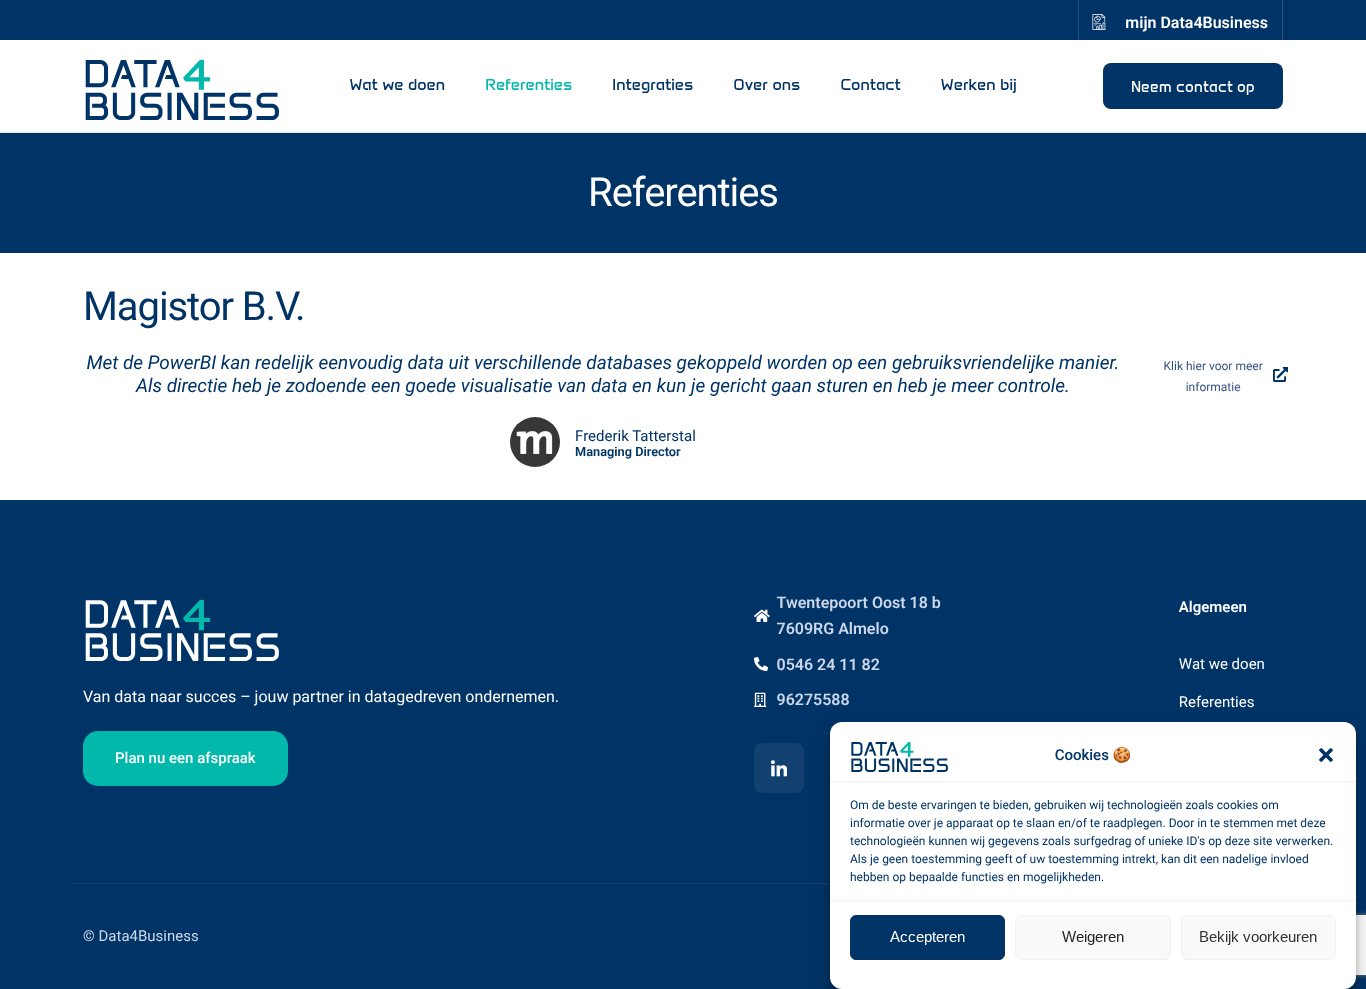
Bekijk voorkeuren (1258, 936)
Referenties (528, 85)
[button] (1326, 755)
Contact (870, 85)
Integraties (652, 85)
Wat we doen (397, 85)
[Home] (183, 85)
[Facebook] (779, 768)
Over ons (766, 85)
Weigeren (1093, 936)
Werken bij (979, 85)
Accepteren (927, 936)
